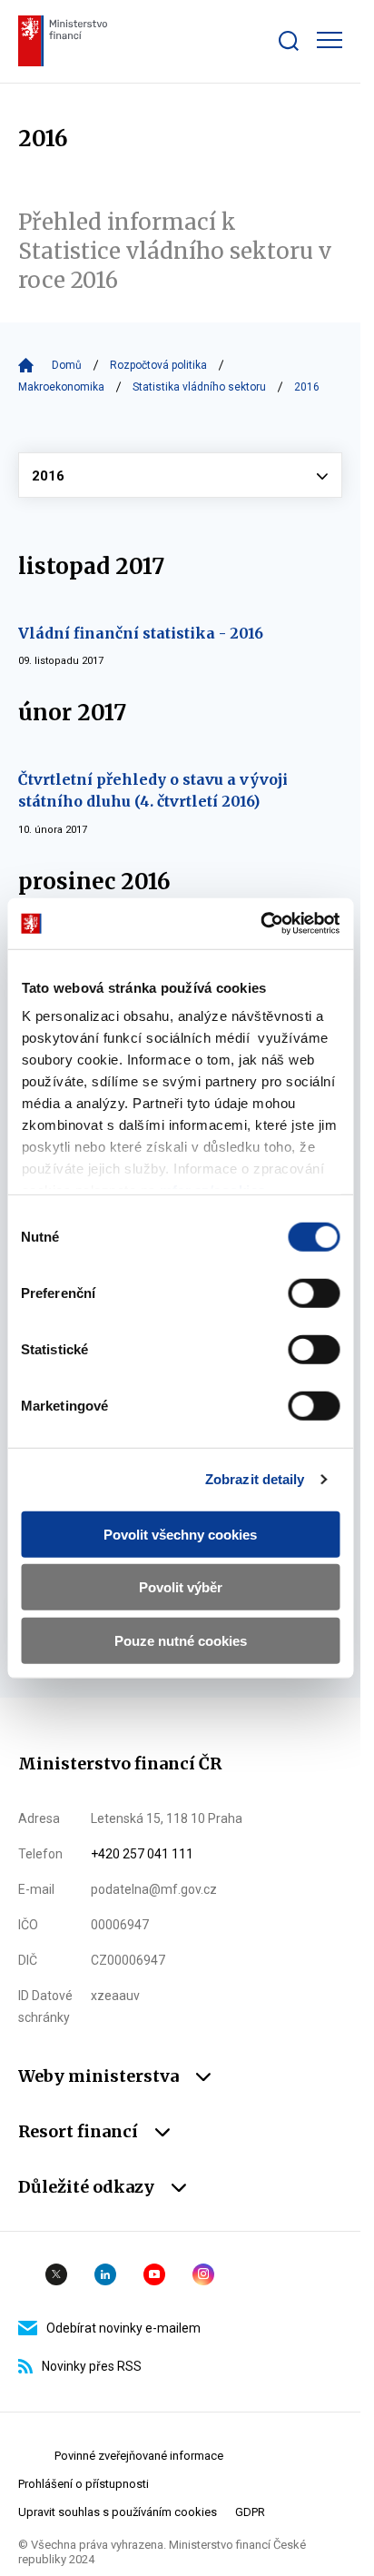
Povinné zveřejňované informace (139, 2456)
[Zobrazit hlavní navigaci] (330, 40)
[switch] (314, 1293)
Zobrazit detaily (255, 1479)
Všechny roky (180, 475)
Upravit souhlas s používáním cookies (118, 2512)
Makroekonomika (61, 387)
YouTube (154, 2274)
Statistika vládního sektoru (199, 387)
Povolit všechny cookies (180, 1534)
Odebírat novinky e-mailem (123, 2328)
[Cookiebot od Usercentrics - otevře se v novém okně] (260, 924)
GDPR (250, 2512)
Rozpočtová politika (158, 365)
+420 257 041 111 (142, 1854)
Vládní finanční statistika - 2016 (141, 633)
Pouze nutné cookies (181, 1640)
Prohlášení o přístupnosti (84, 2484)
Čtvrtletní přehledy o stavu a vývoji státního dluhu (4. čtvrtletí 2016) (153, 790)
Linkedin (105, 2274)
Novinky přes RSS (92, 2366)
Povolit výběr (181, 1587)
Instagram (203, 2274)
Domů (67, 365)
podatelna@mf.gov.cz (154, 1889)
